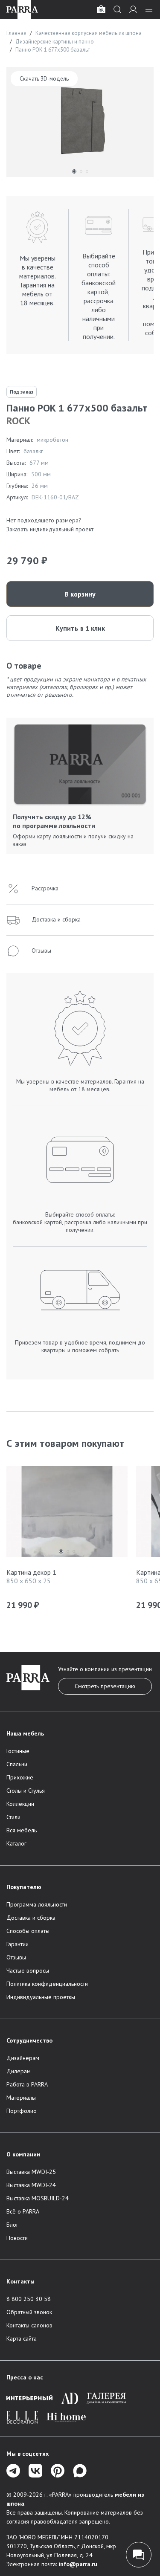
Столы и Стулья (26, 1791)
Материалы (21, 2098)
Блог (12, 2225)
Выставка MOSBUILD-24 (38, 2198)
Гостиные (18, 1751)
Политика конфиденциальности (47, 1984)
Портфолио (22, 2111)
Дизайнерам (23, 2058)
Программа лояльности (37, 1904)
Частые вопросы (28, 1970)
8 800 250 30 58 (29, 2299)
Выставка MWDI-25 (31, 2172)
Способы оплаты (28, 1931)
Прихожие (20, 1777)
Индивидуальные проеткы (41, 1997)
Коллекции (20, 1804)
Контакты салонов (29, 2325)
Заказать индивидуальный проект (50, 529)
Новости (17, 2238)
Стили (13, 1817)
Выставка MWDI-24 (31, 2185)
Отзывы (16, 1957)
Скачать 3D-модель (44, 79)
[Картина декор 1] (67, 1514)
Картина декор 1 (31, 1572)
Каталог (16, 1843)
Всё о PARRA (23, 2211)
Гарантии (17, 1944)
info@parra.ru (78, 2564)
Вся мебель (22, 1830)
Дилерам (19, 2071)
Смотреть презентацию (105, 1686)
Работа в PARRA (27, 2084)
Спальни (17, 1764)
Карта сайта (22, 2338)
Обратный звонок (29, 2312)
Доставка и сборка (31, 1918)
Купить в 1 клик (80, 628)
